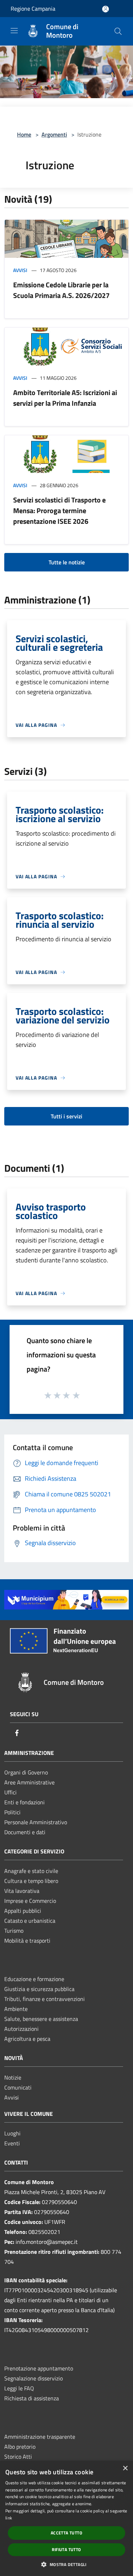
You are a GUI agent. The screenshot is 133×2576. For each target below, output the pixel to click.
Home (24, 134)
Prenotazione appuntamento (39, 2368)
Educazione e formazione (34, 1979)
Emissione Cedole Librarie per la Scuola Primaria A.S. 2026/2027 (61, 290)
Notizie (13, 2077)
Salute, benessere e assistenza (41, 2019)
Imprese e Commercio (30, 1901)
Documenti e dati (25, 1832)
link (9, 2518)
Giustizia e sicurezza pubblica (39, 1989)
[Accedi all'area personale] (106, 9)
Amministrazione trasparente (40, 2437)
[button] (66, 2564)
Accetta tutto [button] (66, 2533)
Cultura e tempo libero (31, 1881)
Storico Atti (18, 2457)
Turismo (14, 1931)
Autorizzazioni (21, 2029)
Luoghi (12, 2133)
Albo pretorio (20, 2447)
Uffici (10, 1792)
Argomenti (54, 134)
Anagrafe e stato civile (31, 1871)
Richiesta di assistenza (32, 2398)
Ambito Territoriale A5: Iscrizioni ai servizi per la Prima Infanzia (65, 398)
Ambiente (16, 2009)
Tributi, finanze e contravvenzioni (45, 1999)
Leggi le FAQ (19, 2388)
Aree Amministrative (29, 1782)
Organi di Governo (26, 1772)
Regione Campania (33, 9)
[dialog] (66, 2518)
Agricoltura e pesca (27, 2039)
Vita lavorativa (22, 1891)
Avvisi (20, 270)
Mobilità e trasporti (27, 1941)
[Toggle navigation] (14, 31)
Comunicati (18, 2087)
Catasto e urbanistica (30, 1921)
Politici (12, 1812)
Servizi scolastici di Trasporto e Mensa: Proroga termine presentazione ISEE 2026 (59, 510)
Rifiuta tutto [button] (66, 2550)
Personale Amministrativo (36, 1822)
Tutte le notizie (67, 562)
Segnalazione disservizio (34, 2378)
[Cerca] (118, 31)
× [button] (125, 2468)
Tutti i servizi (66, 1116)
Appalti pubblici (23, 1911)
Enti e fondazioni (24, 1802)
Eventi (12, 2143)
